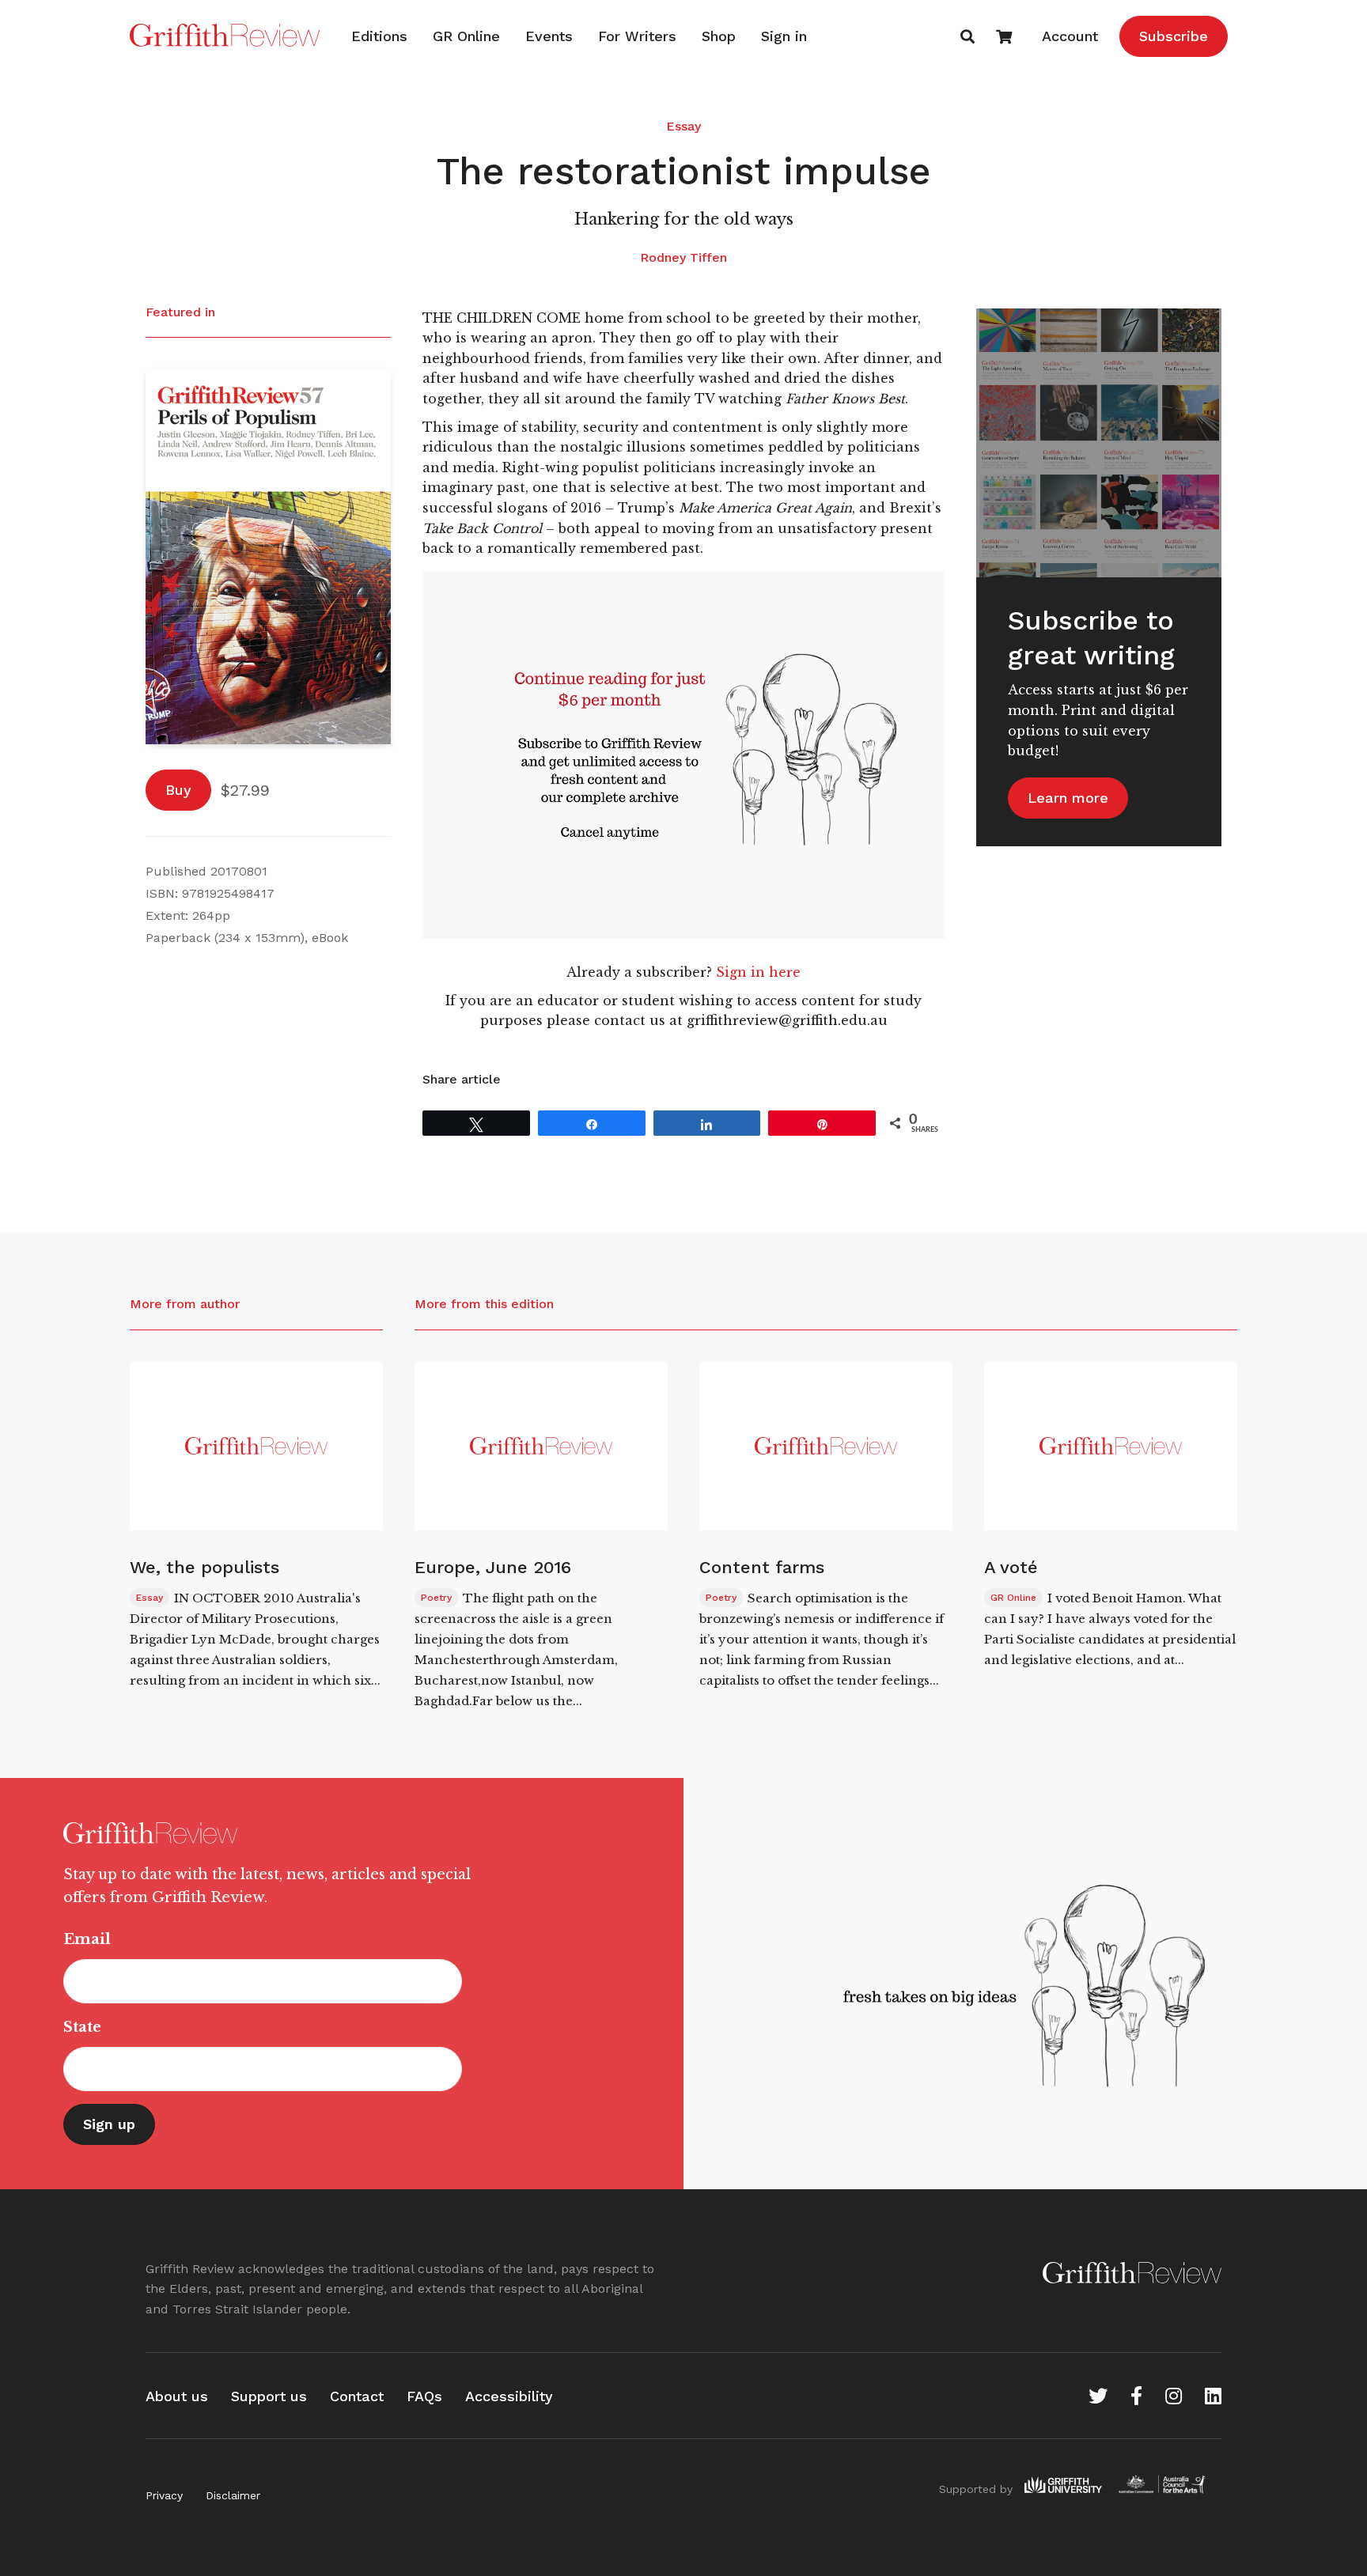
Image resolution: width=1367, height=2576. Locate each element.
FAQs (424, 2396)
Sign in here (758, 972)
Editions (379, 36)
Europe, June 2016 (493, 1567)
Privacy (164, 2495)
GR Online (466, 36)
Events (549, 36)
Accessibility (509, 2396)
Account (1070, 36)
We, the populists (204, 1567)
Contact (357, 2396)
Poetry (436, 1598)
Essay (683, 126)
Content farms (762, 1567)
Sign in (784, 36)
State (82, 2027)
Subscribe (1174, 36)
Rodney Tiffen (683, 257)
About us (177, 2396)
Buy (178, 790)
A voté (1011, 1567)
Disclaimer (233, 2495)
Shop (719, 36)
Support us (269, 2396)
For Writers (637, 36)
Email (87, 1939)
